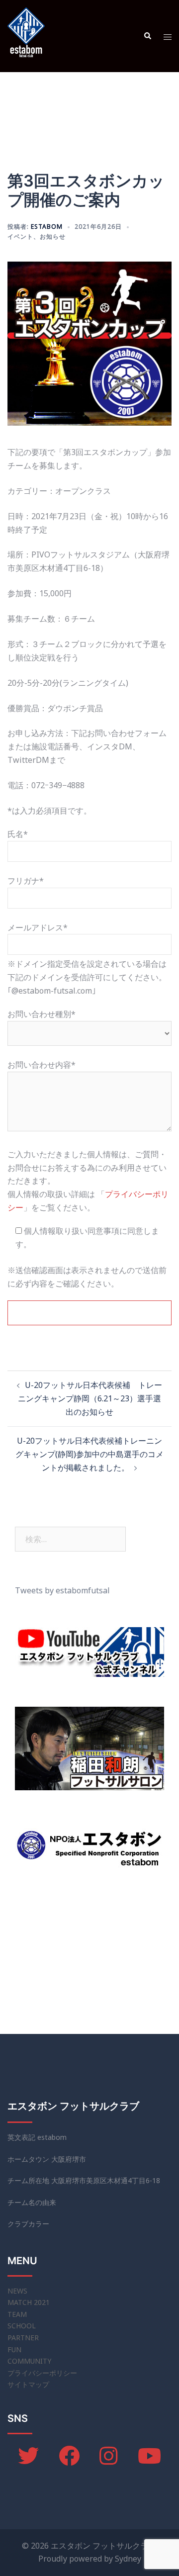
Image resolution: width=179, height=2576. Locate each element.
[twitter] (28, 2461)
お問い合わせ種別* (42, 1014)
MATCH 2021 (29, 2302)
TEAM (17, 2314)
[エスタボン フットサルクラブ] (26, 35)
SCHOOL (22, 2326)
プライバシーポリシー (42, 2373)
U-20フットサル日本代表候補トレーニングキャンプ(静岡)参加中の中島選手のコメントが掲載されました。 (89, 1454)
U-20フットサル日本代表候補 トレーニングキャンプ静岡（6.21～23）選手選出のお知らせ (90, 1398)
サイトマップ (28, 2384)
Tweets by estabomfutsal (62, 1590)
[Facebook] (69, 2461)
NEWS (17, 2291)
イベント (20, 236)
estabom (47, 227)
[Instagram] (109, 2461)
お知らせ (53, 236)
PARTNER (23, 2338)
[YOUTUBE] (149, 2461)
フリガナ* (26, 881)
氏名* (18, 834)
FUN (14, 2349)
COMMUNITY (29, 2361)
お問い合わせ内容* (42, 1065)
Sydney (128, 2559)
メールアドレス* (38, 927)
